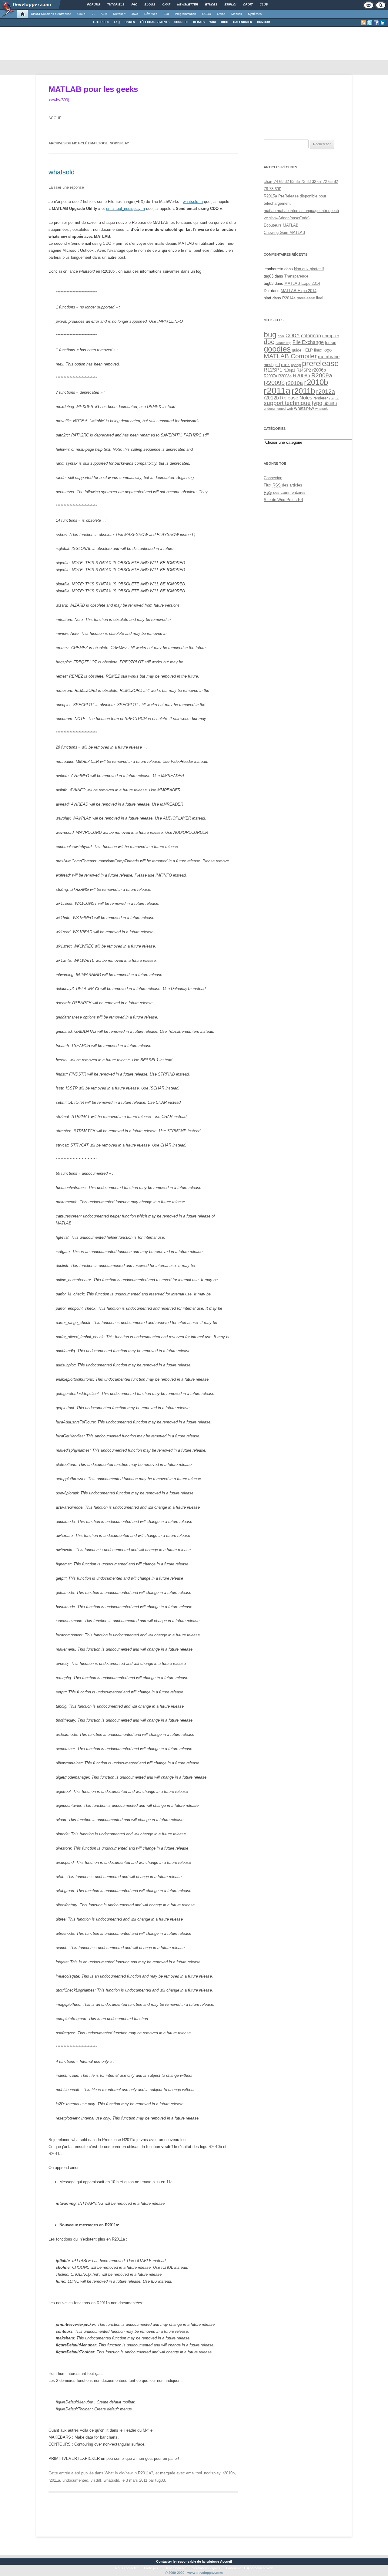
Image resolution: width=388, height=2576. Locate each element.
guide (297, 350)
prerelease (320, 363)
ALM (104, 14)
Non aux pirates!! (309, 269)
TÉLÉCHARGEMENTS (155, 22)
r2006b (319, 370)
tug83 (160, 2480)
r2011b (303, 391)
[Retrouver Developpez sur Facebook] (376, 23)
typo (317, 403)
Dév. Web (151, 14)
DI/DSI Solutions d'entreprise (51, 14)
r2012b (271, 398)
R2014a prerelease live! (303, 298)
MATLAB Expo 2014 (302, 283)
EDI (166, 14)
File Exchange (308, 342)
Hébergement (175, 2568)
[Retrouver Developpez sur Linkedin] (383, 23)
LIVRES (130, 22)
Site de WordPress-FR (283, 500)
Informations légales (205, 2568)
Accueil (57, 118)
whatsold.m (193, 202)
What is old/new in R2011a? (129, 2473)
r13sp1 (289, 370)
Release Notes (296, 398)
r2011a (54, 2480)
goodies (277, 349)
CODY (293, 335)
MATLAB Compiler (290, 356)
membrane (329, 357)
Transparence (296, 276)
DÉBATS (199, 22)
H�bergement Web (259, 2568)
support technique (287, 403)
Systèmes (255, 14)
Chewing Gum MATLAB (284, 232)
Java (135, 14)
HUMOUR (264, 22)
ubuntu (330, 403)
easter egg (283, 343)
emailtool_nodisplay (203, 2473)
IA (93, 14)
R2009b (274, 383)
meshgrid (272, 365)
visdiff (96, 2480)
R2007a (270, 376)
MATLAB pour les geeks (93, 89)
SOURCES (181, 22)
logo (328, 350)
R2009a (322, 375)
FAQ (117, 22)
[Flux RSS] (363, 23)
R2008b (301, 375)
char (281, 336)
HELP (308, 350)
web (290, 409)
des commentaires (285, 492)
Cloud (81, 14)
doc (269, 342)
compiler (331, 336)
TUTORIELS (101, 22)
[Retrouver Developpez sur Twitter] (370, 23)
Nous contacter (127, 2568)
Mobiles (237, 14)
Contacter (164, 2561)
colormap (311, 335)
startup (334, 398)
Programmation (186, 14)
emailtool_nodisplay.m (125, 209)
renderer (321, 398)
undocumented (75, 2480)
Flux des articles (283, 485)
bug (270, 335)
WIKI (213, 22)
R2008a (285, 376)
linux (318, 350)
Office (221, 14)
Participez (151, 2568)
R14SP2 (304, 370)
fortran (331, 343)
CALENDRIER (243, 22)
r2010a (294, 383)
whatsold (62, 172)
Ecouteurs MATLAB (281, 225)
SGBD (207, 14)
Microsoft (119, 14)
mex (285, 365)
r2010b (229, 2473)
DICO (225, 22)
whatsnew (304, 408)
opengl (296, 365)
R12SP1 (273, 370)
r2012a (326, 392)
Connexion (273, 478)
